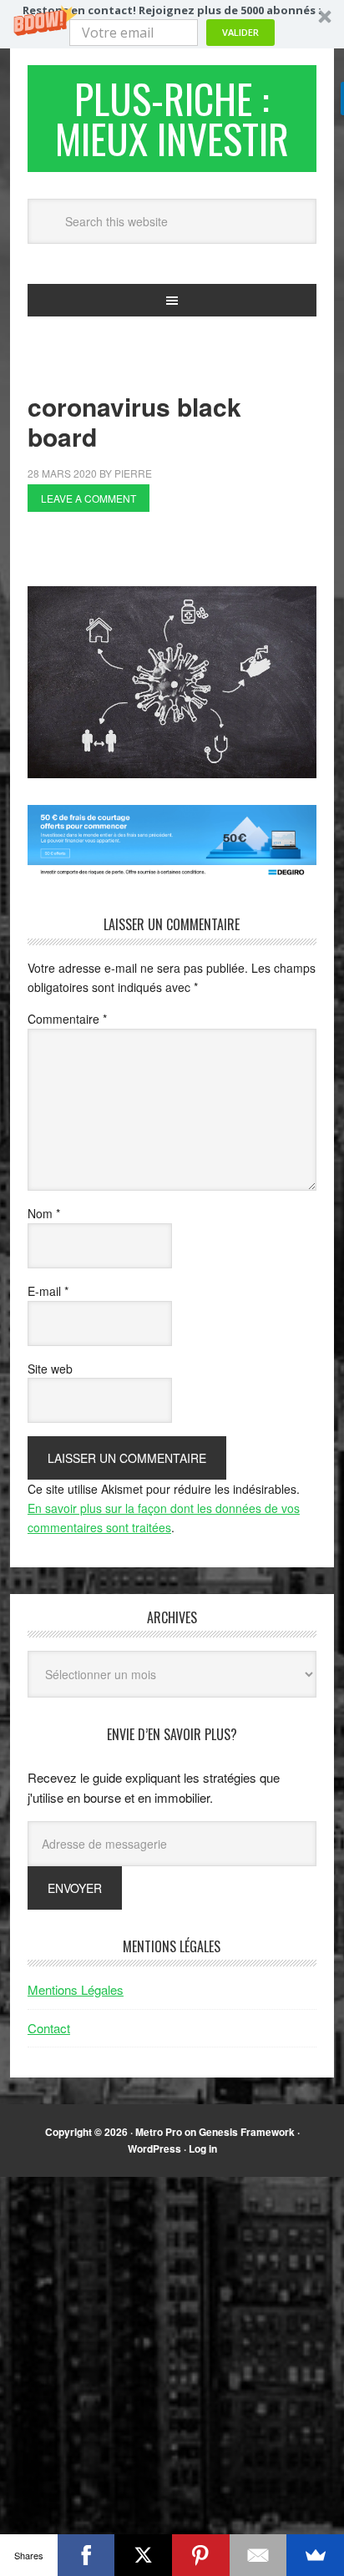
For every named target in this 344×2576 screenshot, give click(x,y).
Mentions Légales (76, 1989)
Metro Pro (159, 2132)
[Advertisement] (186, 554)
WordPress (154, 2148)
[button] (172, 24)
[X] (143, 2555)
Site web (50, 1369)
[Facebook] (86, 2555)
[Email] (258, 2555)
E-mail (48, 1291)
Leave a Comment (89, 498)
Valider (240, 32)
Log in (203, 2148)
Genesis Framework (247, 2132)
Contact (49, 2028)
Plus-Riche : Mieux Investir (172, 118)
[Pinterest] (201, 2555)
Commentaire (67, 1019)
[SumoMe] (315, 2555)
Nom (44, 1213)
